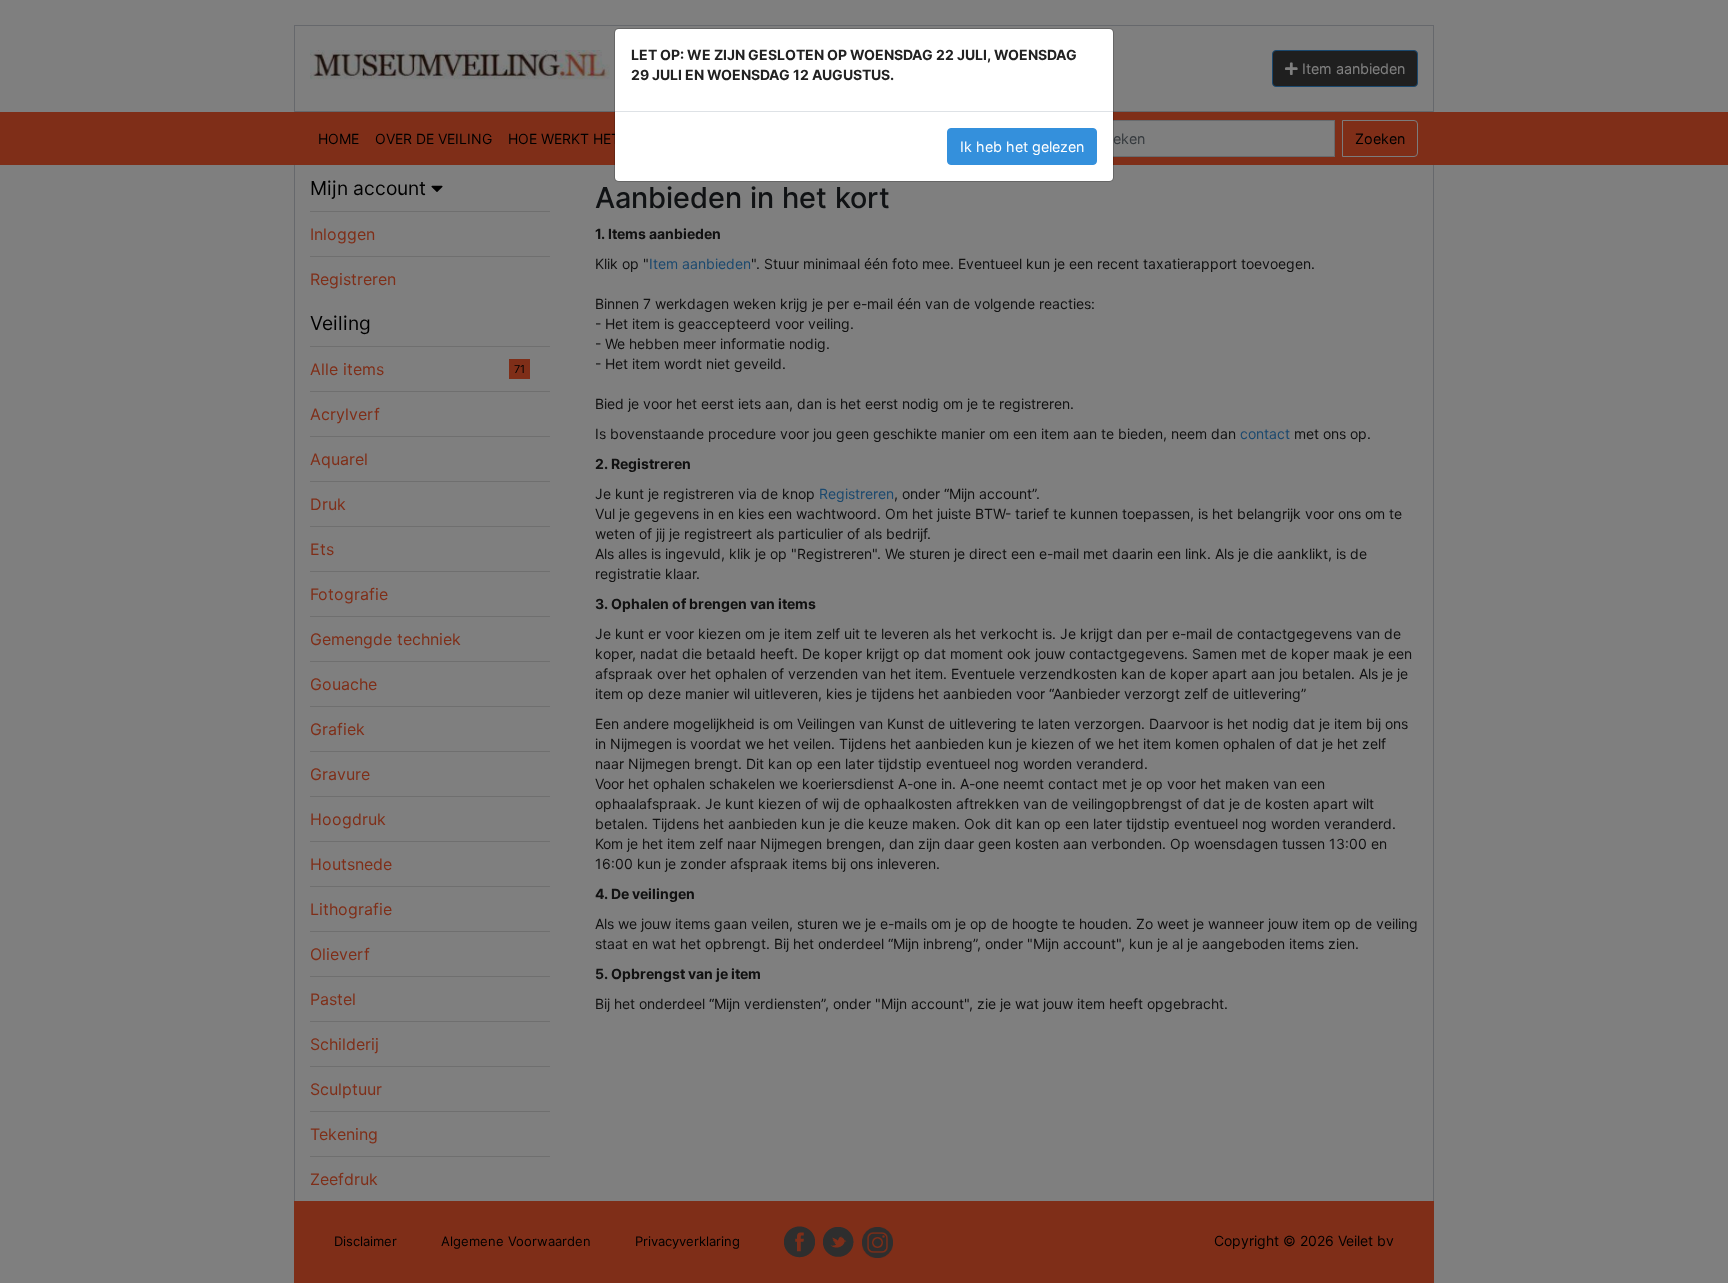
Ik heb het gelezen (1022, 146)
